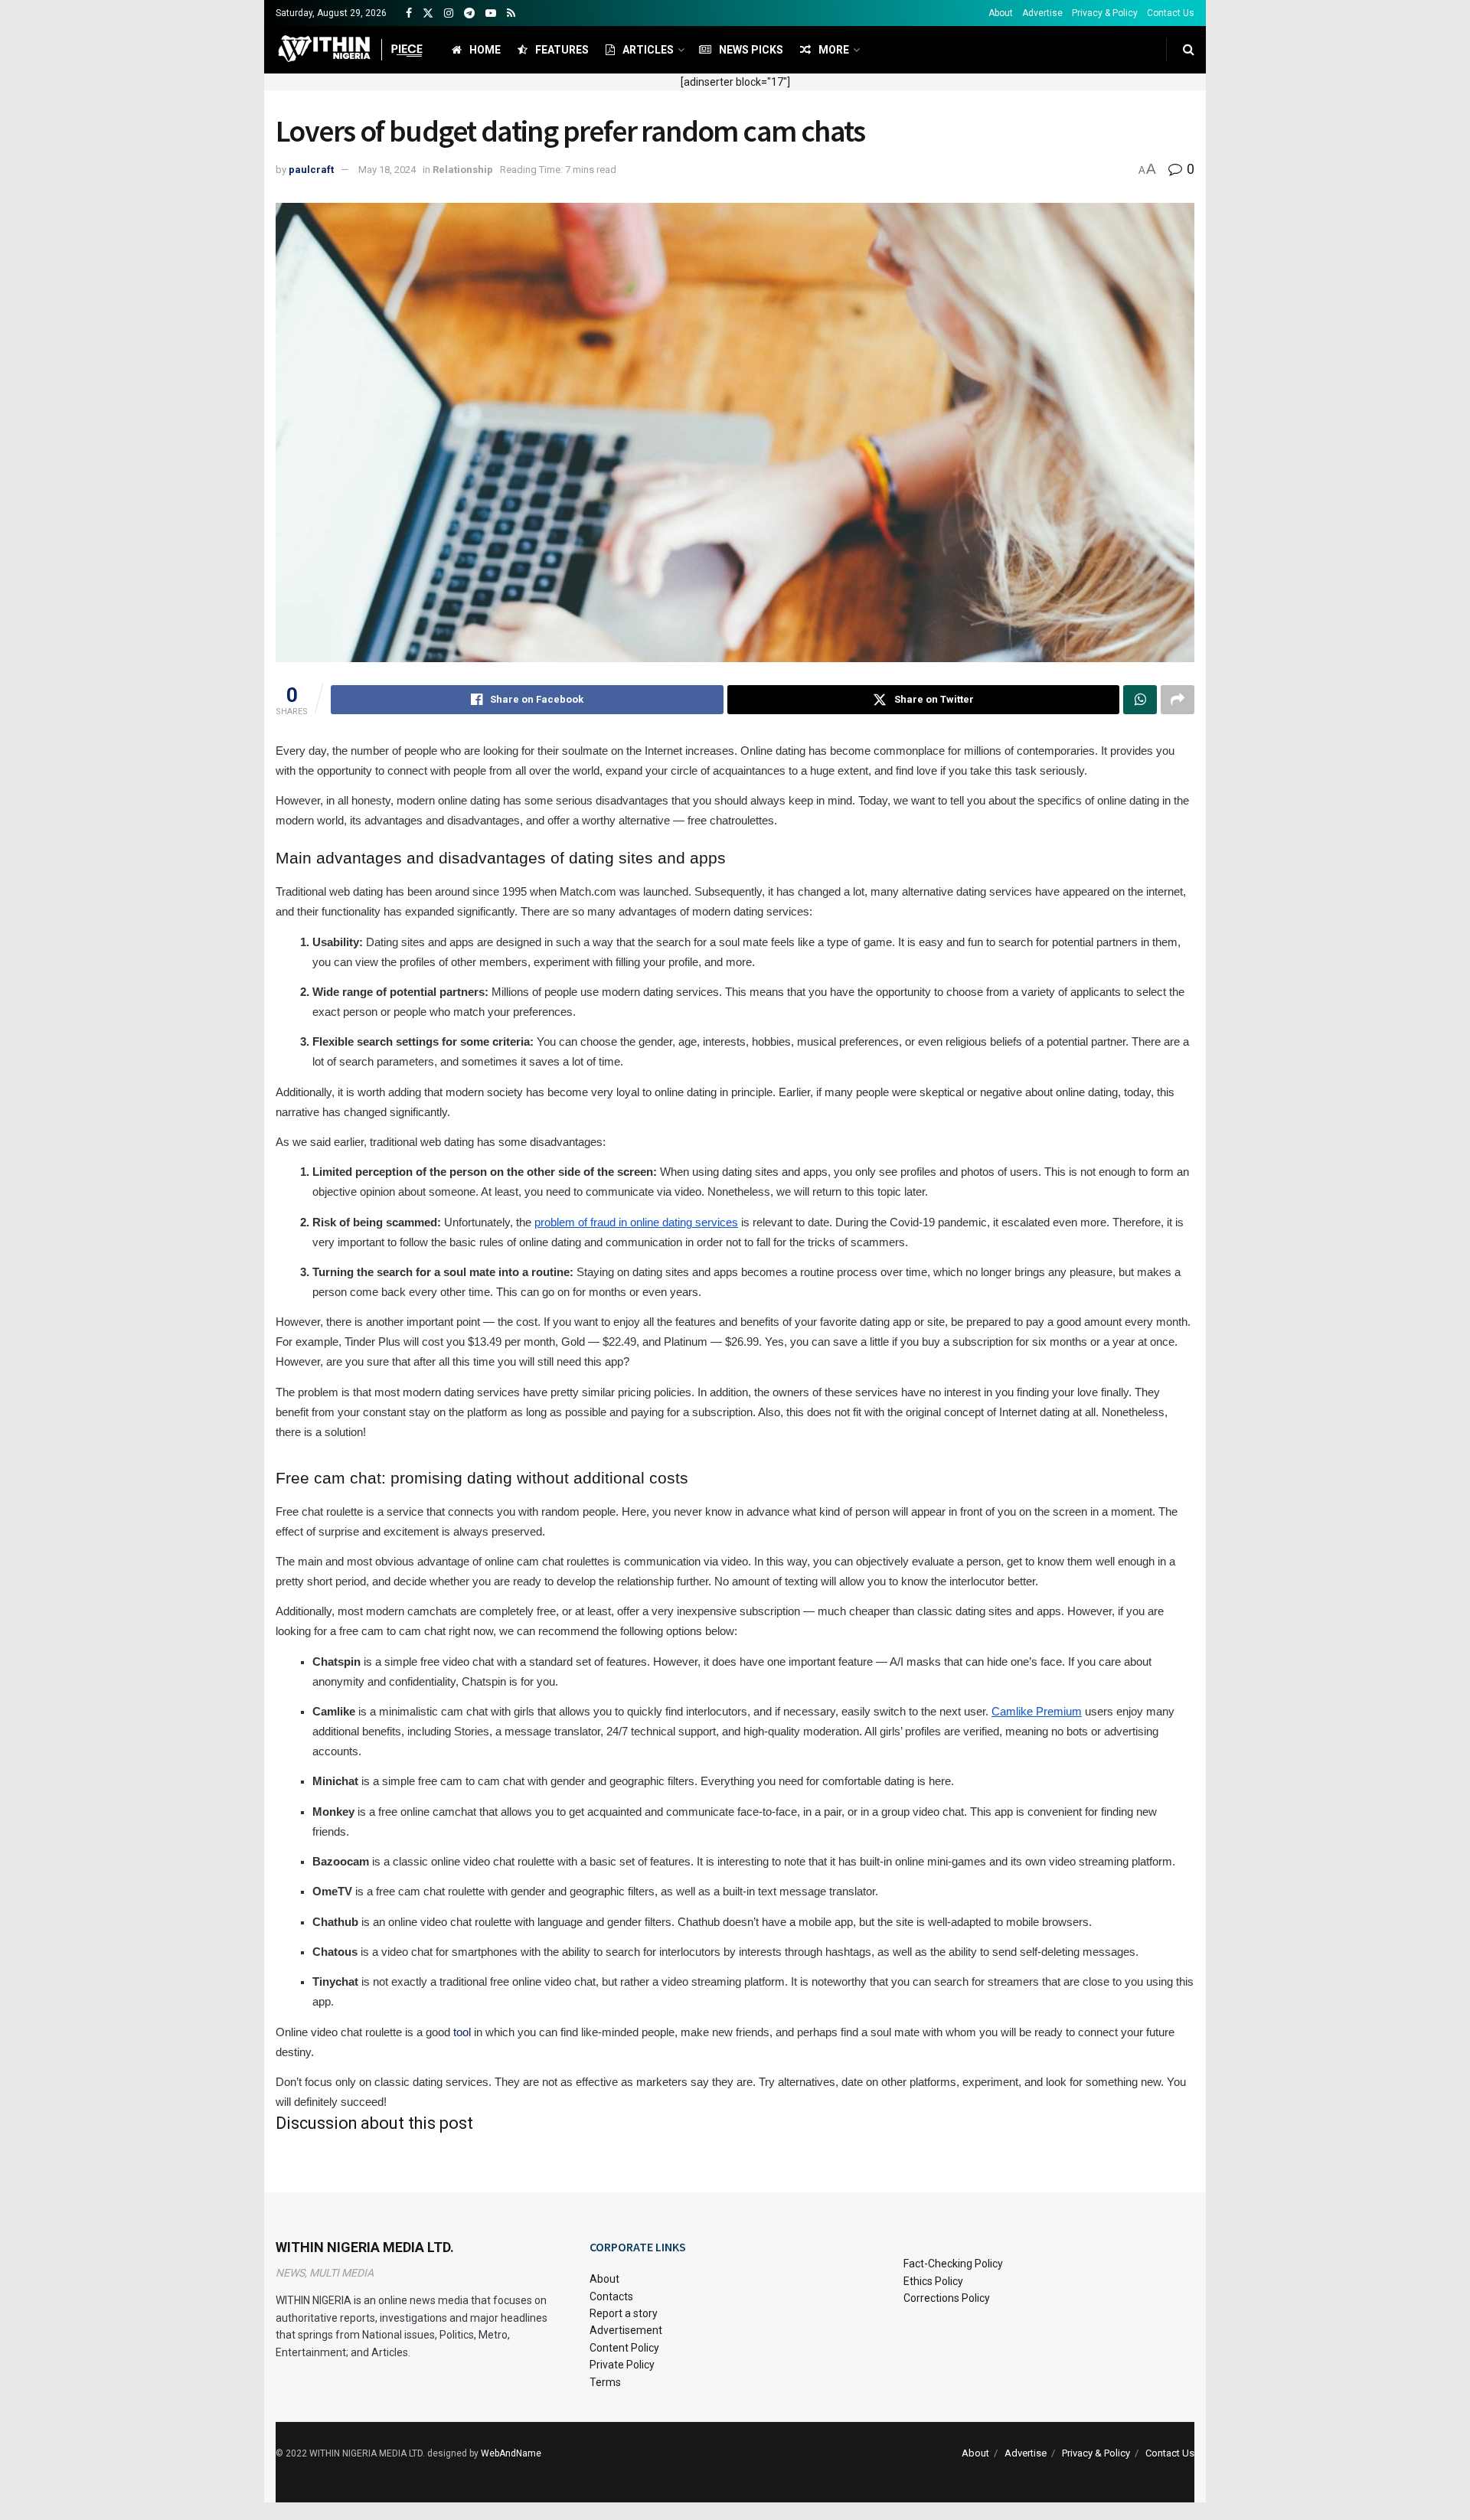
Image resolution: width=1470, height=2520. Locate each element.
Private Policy (622, 2365)
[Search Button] (1189, 50)
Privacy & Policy (1105, 13)
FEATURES (562, 50)
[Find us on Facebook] (409, 13)
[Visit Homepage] (350, 50)
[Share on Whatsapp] (1140, 700)
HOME (485, 50)
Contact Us (1171, 13)
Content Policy (624, 2348)
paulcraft (311, 170)
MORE (834, 50)
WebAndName (511, 2453)
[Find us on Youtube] (491, 13)
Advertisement (626, 2330)
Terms (605, 2382)
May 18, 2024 (387, 170)
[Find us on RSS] (511, 13)
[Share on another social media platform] (1178, 700)
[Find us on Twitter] (428, 13)
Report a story (624, 2313)
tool (462, 2032)
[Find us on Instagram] (449, 13)
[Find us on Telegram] (469, 13)
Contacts (611, 2296)
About (1001, 13)
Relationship (463, 170)
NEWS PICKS (751, 50)
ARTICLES (648, 50)
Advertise (1042, 13)
